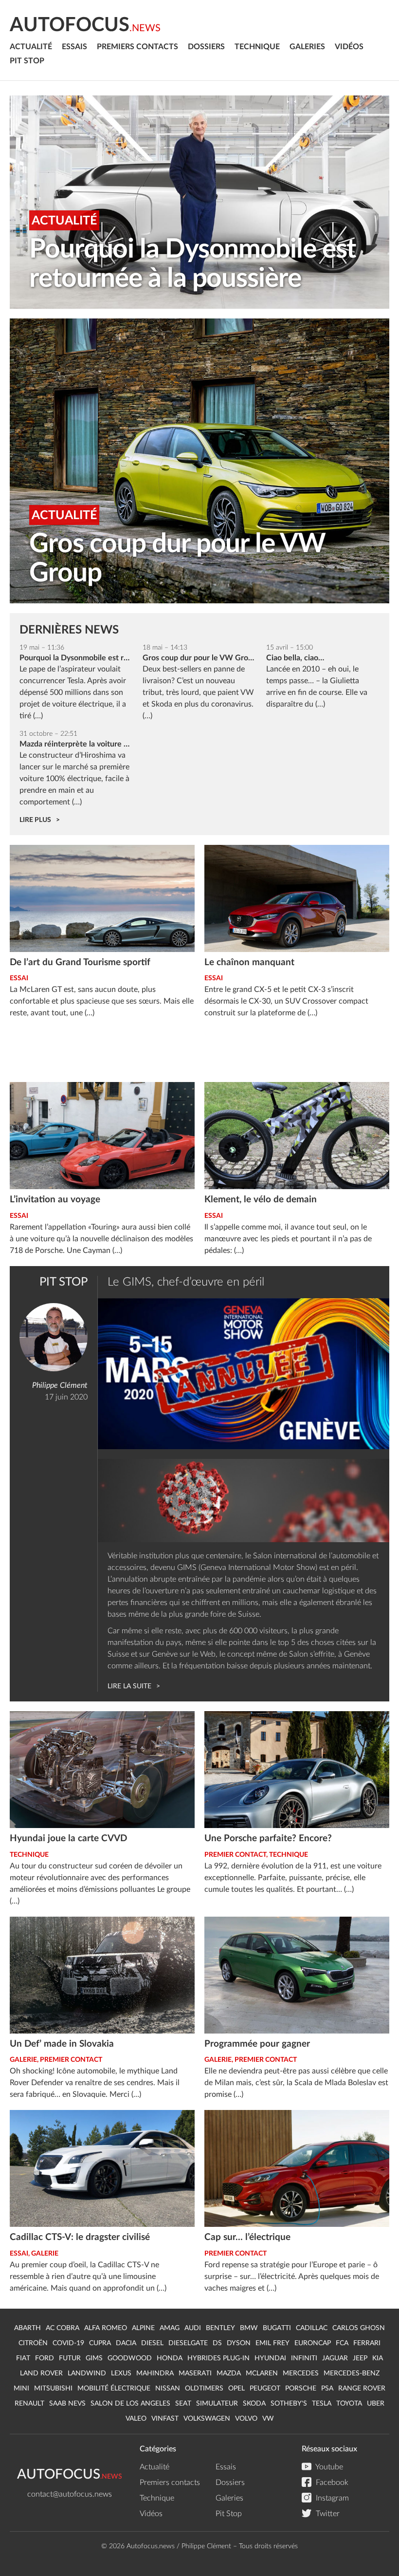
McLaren (262, 2373)
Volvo (246, 2419)
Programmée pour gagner (257, 2044)
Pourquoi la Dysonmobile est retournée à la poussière (192, 264)
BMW (249, 2328)
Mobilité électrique (114, 2389)
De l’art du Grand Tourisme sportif (80, 962)
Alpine (143, 2328)
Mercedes (301, 2373)
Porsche (301, 2389)
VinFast (165, 2419)
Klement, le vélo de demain (261, 1200)
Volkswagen (207, 2419)
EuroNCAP (313, 2343)
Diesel (152, 2343)
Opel (236, 2389)
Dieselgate (188, 2343)
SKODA (254, 2404)
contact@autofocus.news (70, 2494)
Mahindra (155, 2373)
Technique (257, 47)
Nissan (168, 2389)
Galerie (23, 2060)
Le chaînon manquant (249, 962)
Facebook (331, 2483)
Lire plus (35, 820)
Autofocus (85, 25)
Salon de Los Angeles (130, 2404)
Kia (378, 2358)
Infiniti (304, 2358)
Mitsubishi (53, 2389)
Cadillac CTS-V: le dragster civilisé (80, 2237)
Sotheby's (289, 2404)
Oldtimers (204, 2389)
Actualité (31, 47)
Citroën (33, 2343)
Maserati (195, 2373)
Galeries (307, 47)
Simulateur (217, 2404)
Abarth (27, 2328)
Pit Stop (27, 61)
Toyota (349, 2404)
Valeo (136, 2419)
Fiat (23, 2358)
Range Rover (362, 2389)
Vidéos (349, 47)
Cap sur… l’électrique (247, 2237)
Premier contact (235, 1855)
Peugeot (265, 2389)
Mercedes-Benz (352, 2373)
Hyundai (270, 2358)
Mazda (229, 2373)
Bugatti (277, 2328)
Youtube (328, 2467)
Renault (29, 2404)
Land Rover (41, 2373)
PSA (327, 2389)
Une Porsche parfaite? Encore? (268, 1839)
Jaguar (335, 2358)
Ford (45, 2358)
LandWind (87, 2373)
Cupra (100, 2343)
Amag (170, 2328)
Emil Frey (272, 2343)
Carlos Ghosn (359, 2328)
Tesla (322, 2404)
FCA (342, 2343)
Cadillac (312, 2328)
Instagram (331, 2498)
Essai (19, 978)
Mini (21, 2389)
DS (217, 2343)
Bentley (220, 2328)
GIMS (94, 2358)
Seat (183, 2404)
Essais (74, 47)
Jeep (360, 2358)
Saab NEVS (67, 2404)
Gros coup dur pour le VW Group (177, 559)
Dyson (239, 2343)
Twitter (327, 2514)
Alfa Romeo (106, 2328)
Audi (193, 2328)
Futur (70, 2358)
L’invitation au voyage (55, 1200)
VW (268, 2419)
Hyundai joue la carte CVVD (68, 1839)
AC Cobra (63, 2328)
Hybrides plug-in (218, 2358)
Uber (376, 2404)
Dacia (126, 2343)
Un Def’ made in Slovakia (62, 2044)
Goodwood (130, 2358)
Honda (170, 2358)
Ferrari (367, 2343)
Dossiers (206, 47)
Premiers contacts (137, 47)
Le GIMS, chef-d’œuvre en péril (186, 1282)
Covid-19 (68, 2343)
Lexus (121, 2373)
